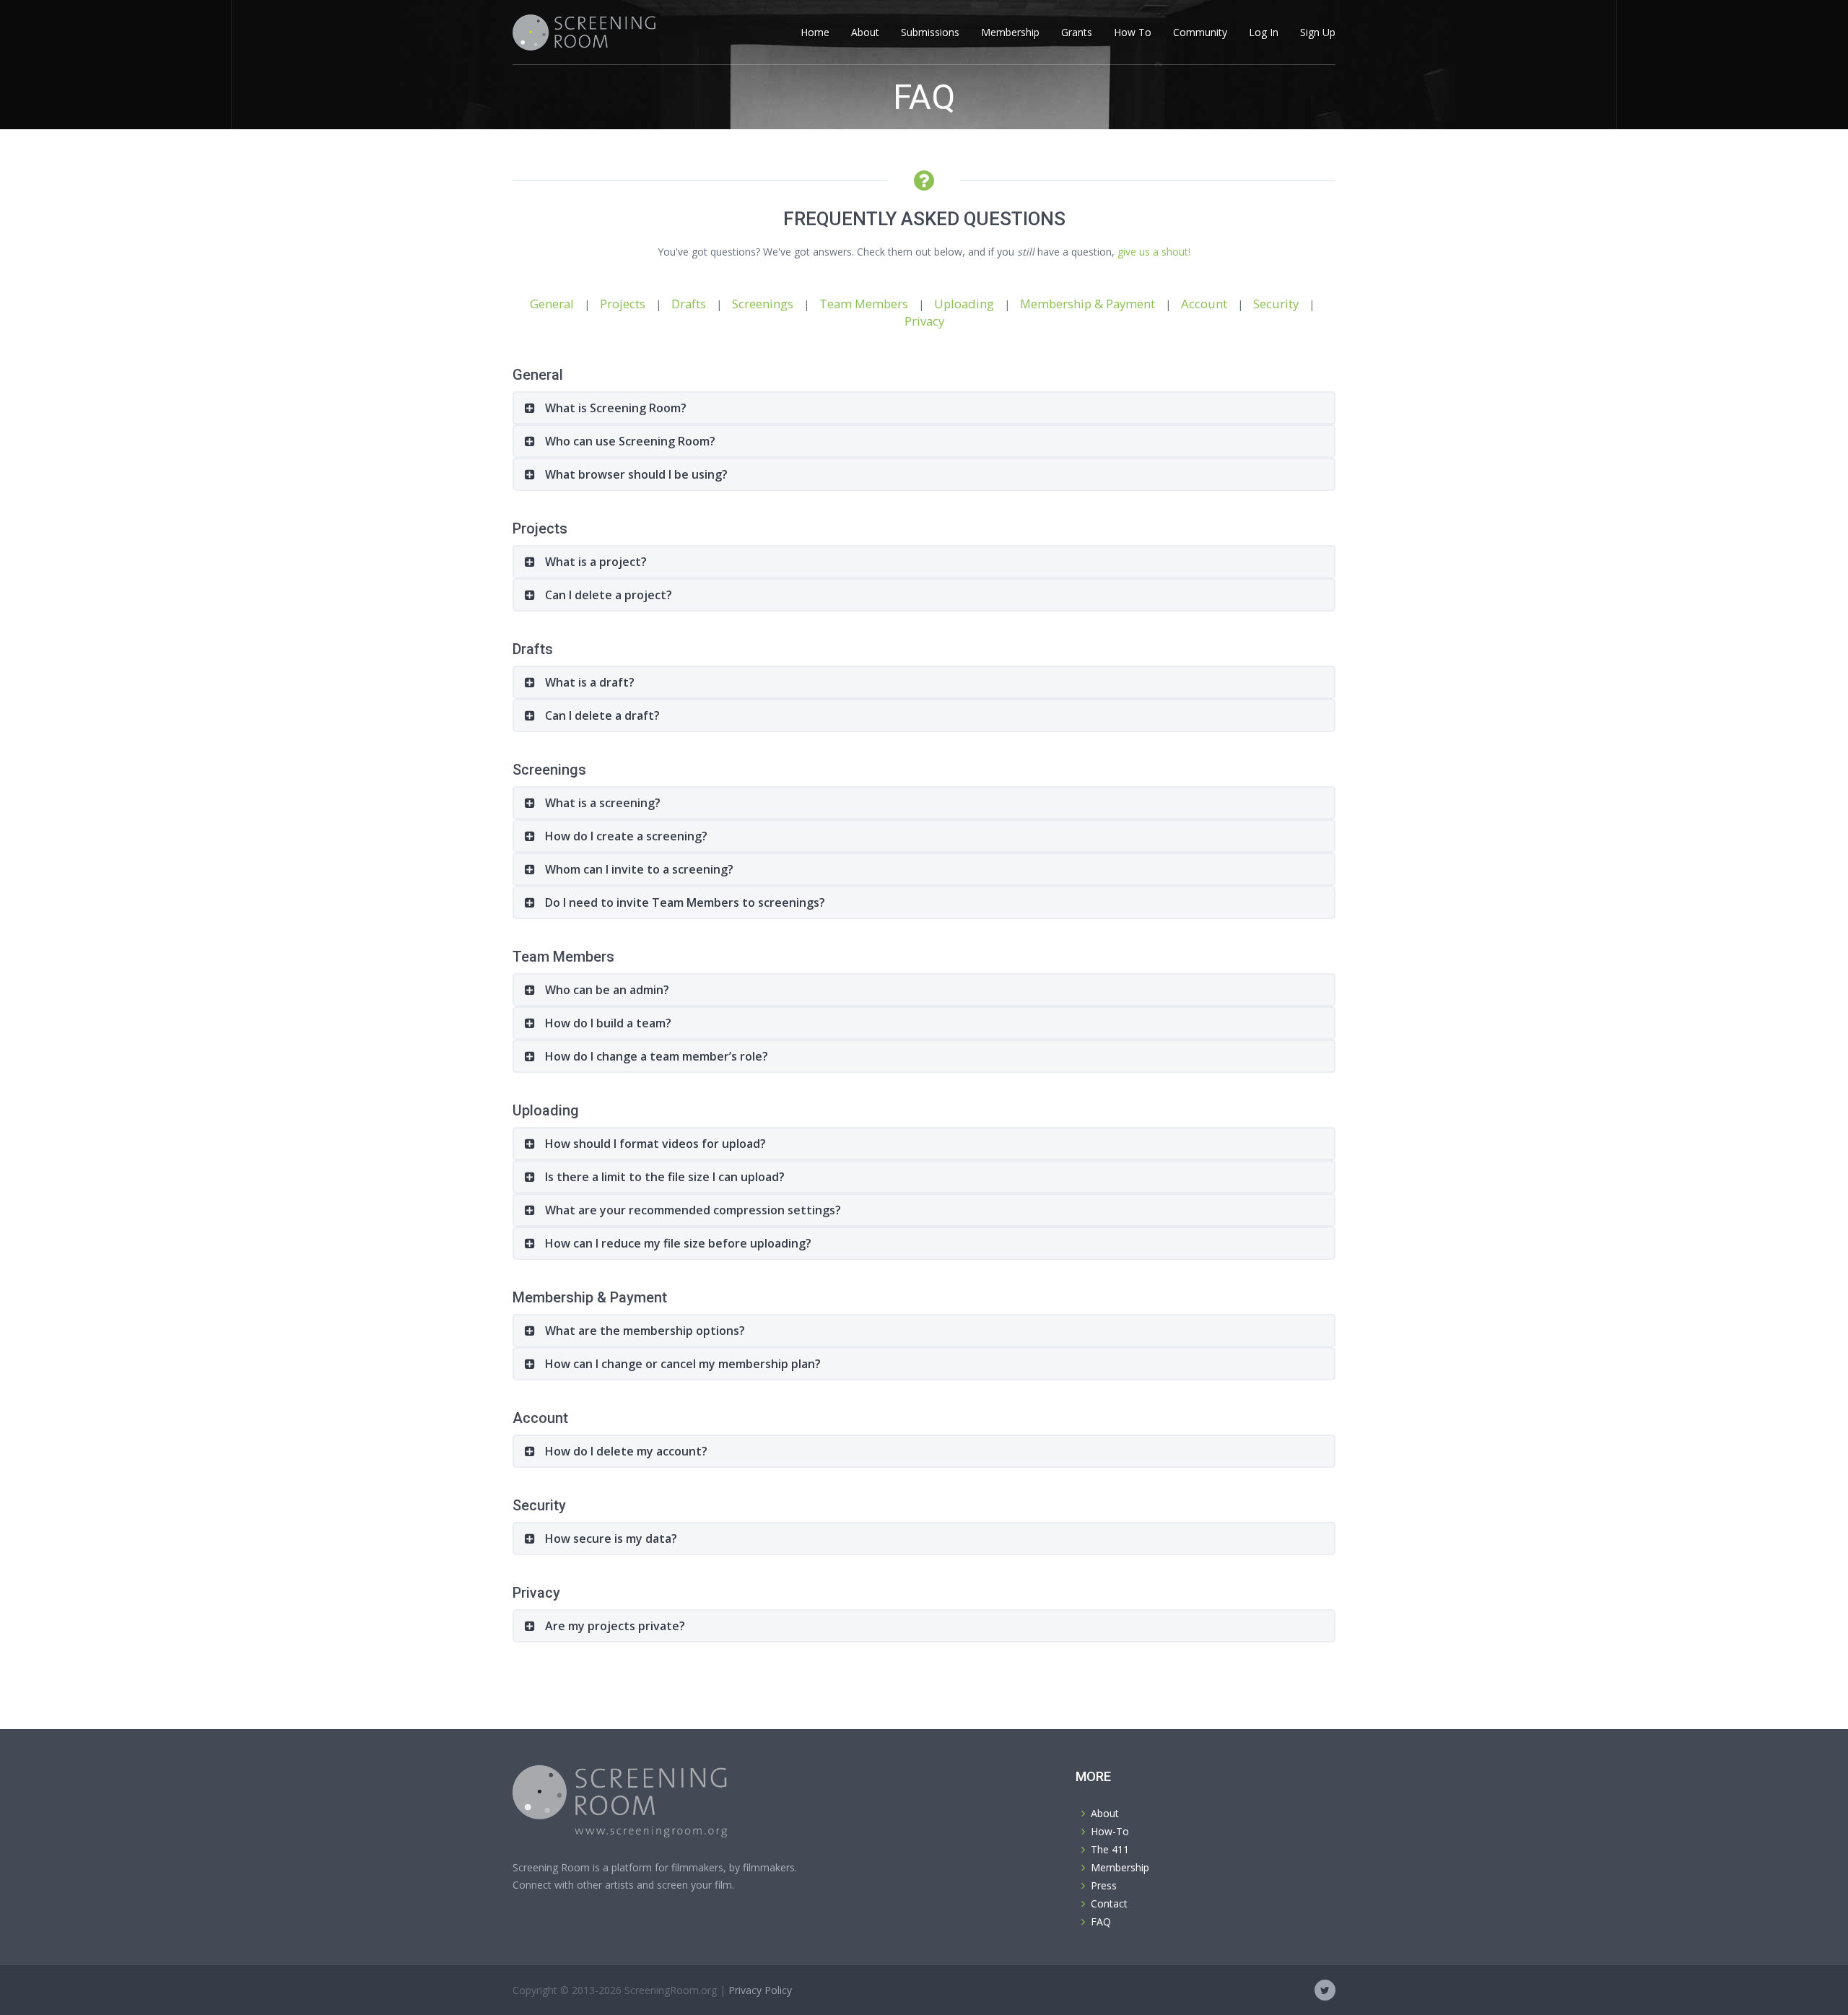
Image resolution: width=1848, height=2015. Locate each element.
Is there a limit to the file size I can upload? (663, 1177)
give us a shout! (1154, 252)
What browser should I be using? (635, 474)
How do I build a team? (607, 1023)
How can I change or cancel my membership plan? (681, 1364)
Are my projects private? (614, 1626)
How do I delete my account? (625, 1451)
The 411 (1110, 1849)
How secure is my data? (610, 1539)
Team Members (864, 304)
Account (1204, 304)
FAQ (1101, 1922)
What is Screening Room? (614, 408)
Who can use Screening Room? (629, 441)
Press (1104, 1885)
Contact (1109, 1903)
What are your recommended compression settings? (692, 1210)
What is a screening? (601, 803)
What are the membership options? (644, 1331)
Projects (623, 304)
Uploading (964, 304)
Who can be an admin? (606, 990)
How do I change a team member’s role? (655, 1056)
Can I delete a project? (607, 595)
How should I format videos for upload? (654, 1144)
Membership (1120, 1867)
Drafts (689, 304)
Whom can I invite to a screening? (638, 869)
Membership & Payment (1088, 304)
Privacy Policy (760, 1990)
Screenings (763, 304)
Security (1276, 304)
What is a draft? (588, 682)
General (552, 304)
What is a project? (594, 562)
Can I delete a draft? (601, 715)
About (1105, 1813)
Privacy (924, 321)
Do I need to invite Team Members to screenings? (684, 902)
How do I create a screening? (625, 836)
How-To (1110, 1831)
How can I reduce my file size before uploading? (677, 1243)
